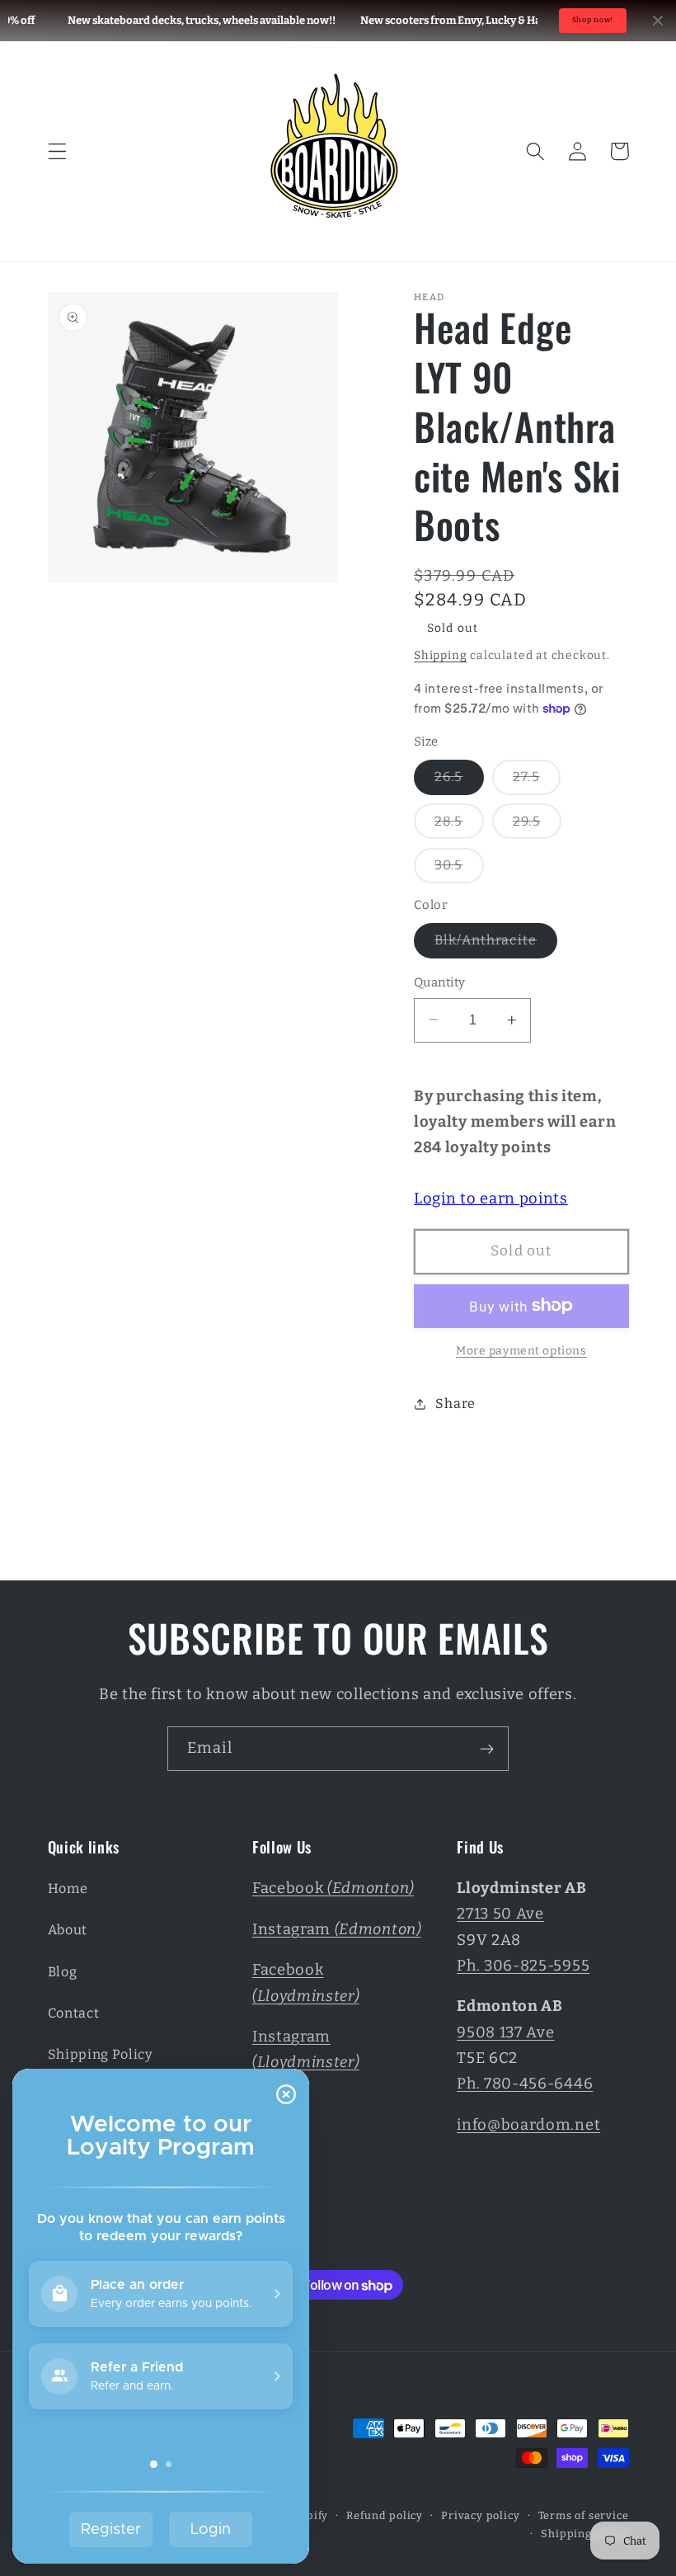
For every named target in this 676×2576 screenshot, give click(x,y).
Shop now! (593, 20)
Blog (63, 1972)
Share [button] (455, 1403)
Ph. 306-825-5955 (523, 1966)
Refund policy (384, 2515)
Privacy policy (480, 2515)
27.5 (537, 782)
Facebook (333, 1888)
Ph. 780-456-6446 (525, 2084)
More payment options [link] (521, 1351)
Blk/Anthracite (496, 945)
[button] (57, 151)
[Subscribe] (487, 1749)
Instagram (337, 1929)
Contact (74, 2013)
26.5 (459, 782)
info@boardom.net (528, 2125)
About (68, 1930)
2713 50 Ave (500, 1914)
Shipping (440, 655)
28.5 (459, 826)
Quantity (440, 982)
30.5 (459, 870)
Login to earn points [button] (491, 1199)
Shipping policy (584, 2534)
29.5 (537, 826)
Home (68, 1888)
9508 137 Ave (505, 2032)
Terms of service (584, 2515)
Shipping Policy (101, 2054)
